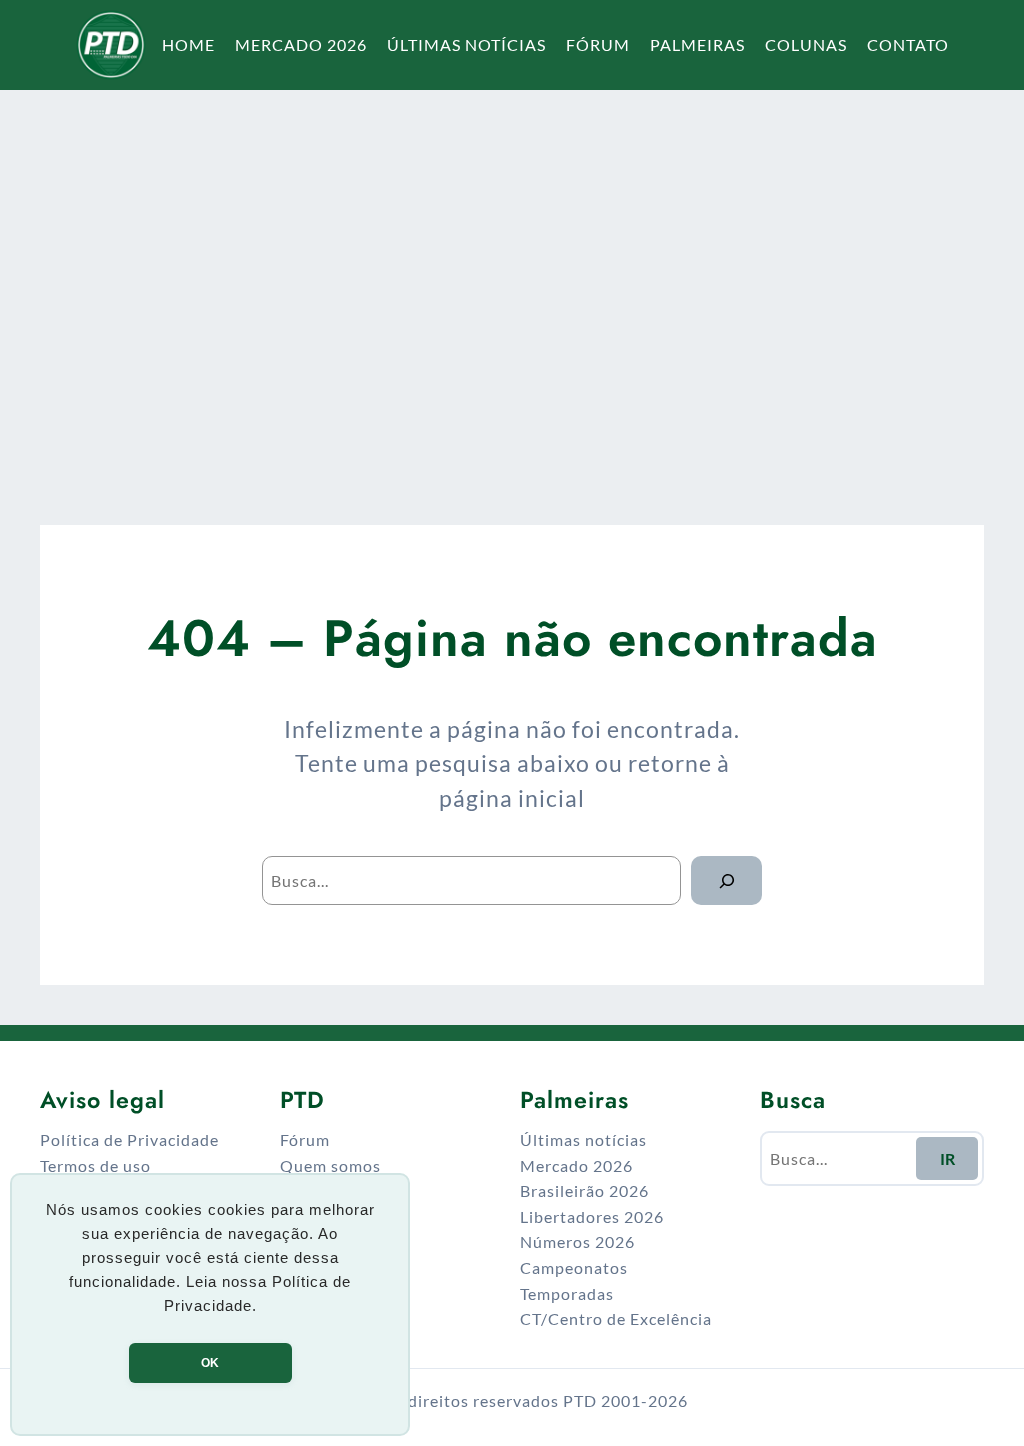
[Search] (726, 880)
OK (210, 1363)
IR (947, 1158)
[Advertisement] (512, 284)
